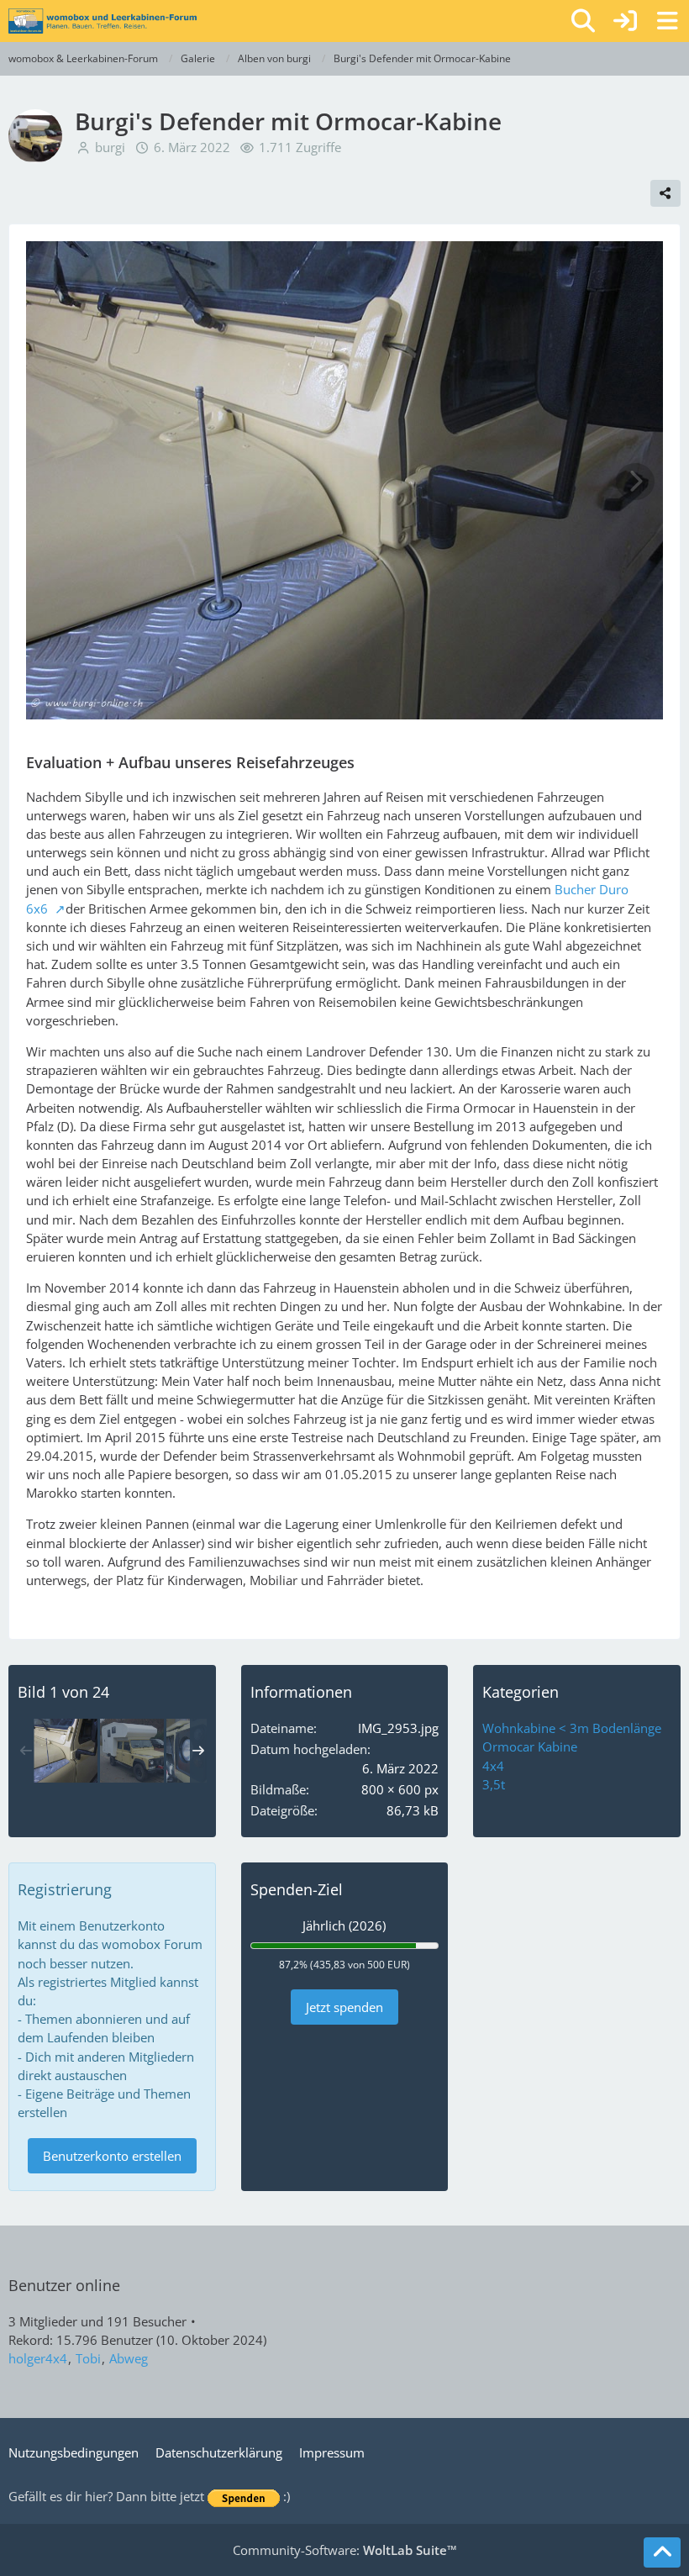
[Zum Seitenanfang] (662, 2552)
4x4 (493, 1766)
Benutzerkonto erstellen (112, 2156)
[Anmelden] (625, 21)
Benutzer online (64, 2285)
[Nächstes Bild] (635, 482)
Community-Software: (345, 2550)
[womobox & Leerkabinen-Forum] (103, 21)
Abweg (129, 2358)
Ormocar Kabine (530, 1746)
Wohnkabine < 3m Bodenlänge (572, 1728)
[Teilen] (665, 193)
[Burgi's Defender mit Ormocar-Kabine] (66, 1751)
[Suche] (583, 21)
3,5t (494, 1784)
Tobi (88, 2358)
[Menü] (667, 21)
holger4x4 (38, 2358)
